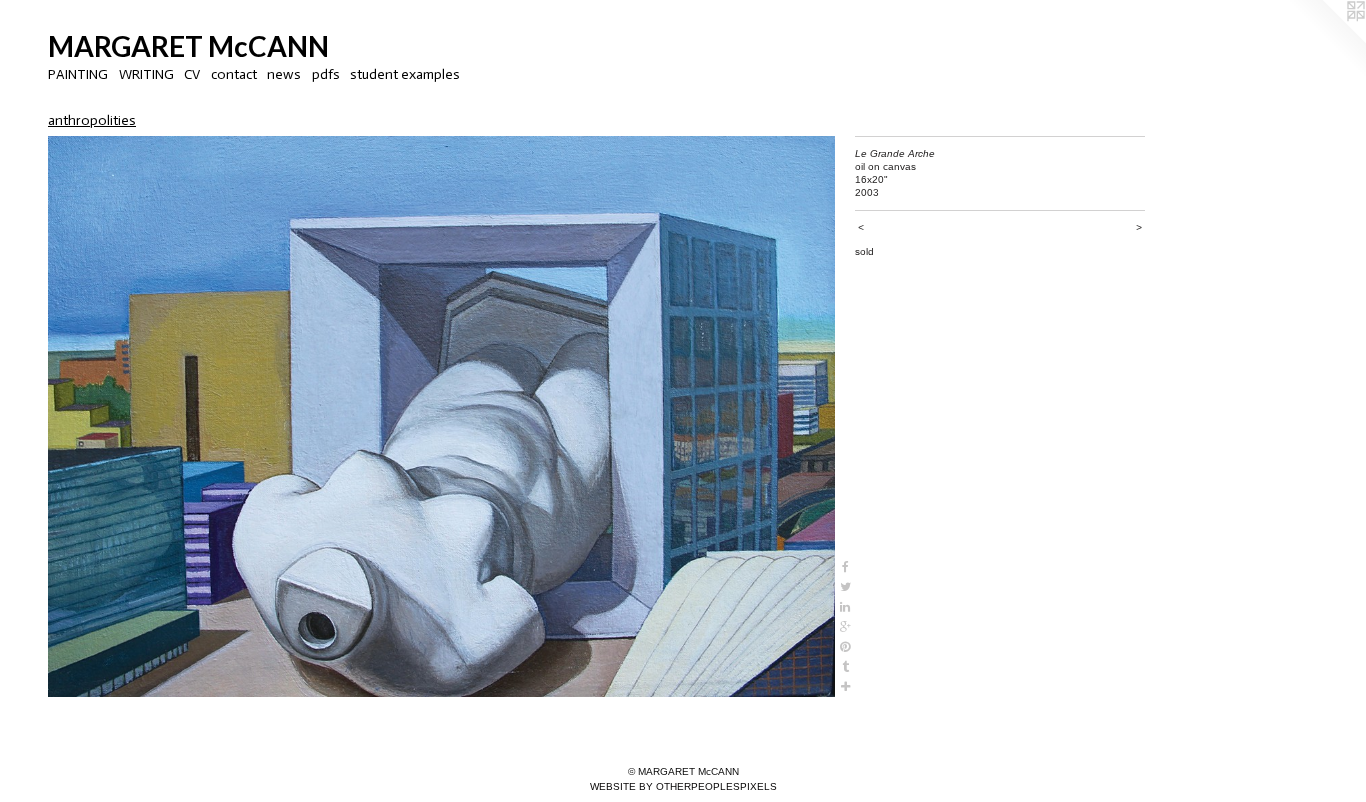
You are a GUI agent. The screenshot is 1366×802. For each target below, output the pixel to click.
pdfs (326, 74)
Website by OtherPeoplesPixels (683, 786)
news (284, 74)
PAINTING (78, 74)
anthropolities (92, 120)
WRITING (146, 74)
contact (234, 74)
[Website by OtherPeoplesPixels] (1326, 40)
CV (192, 74)
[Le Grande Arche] (441, 417)
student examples (405, 74)
